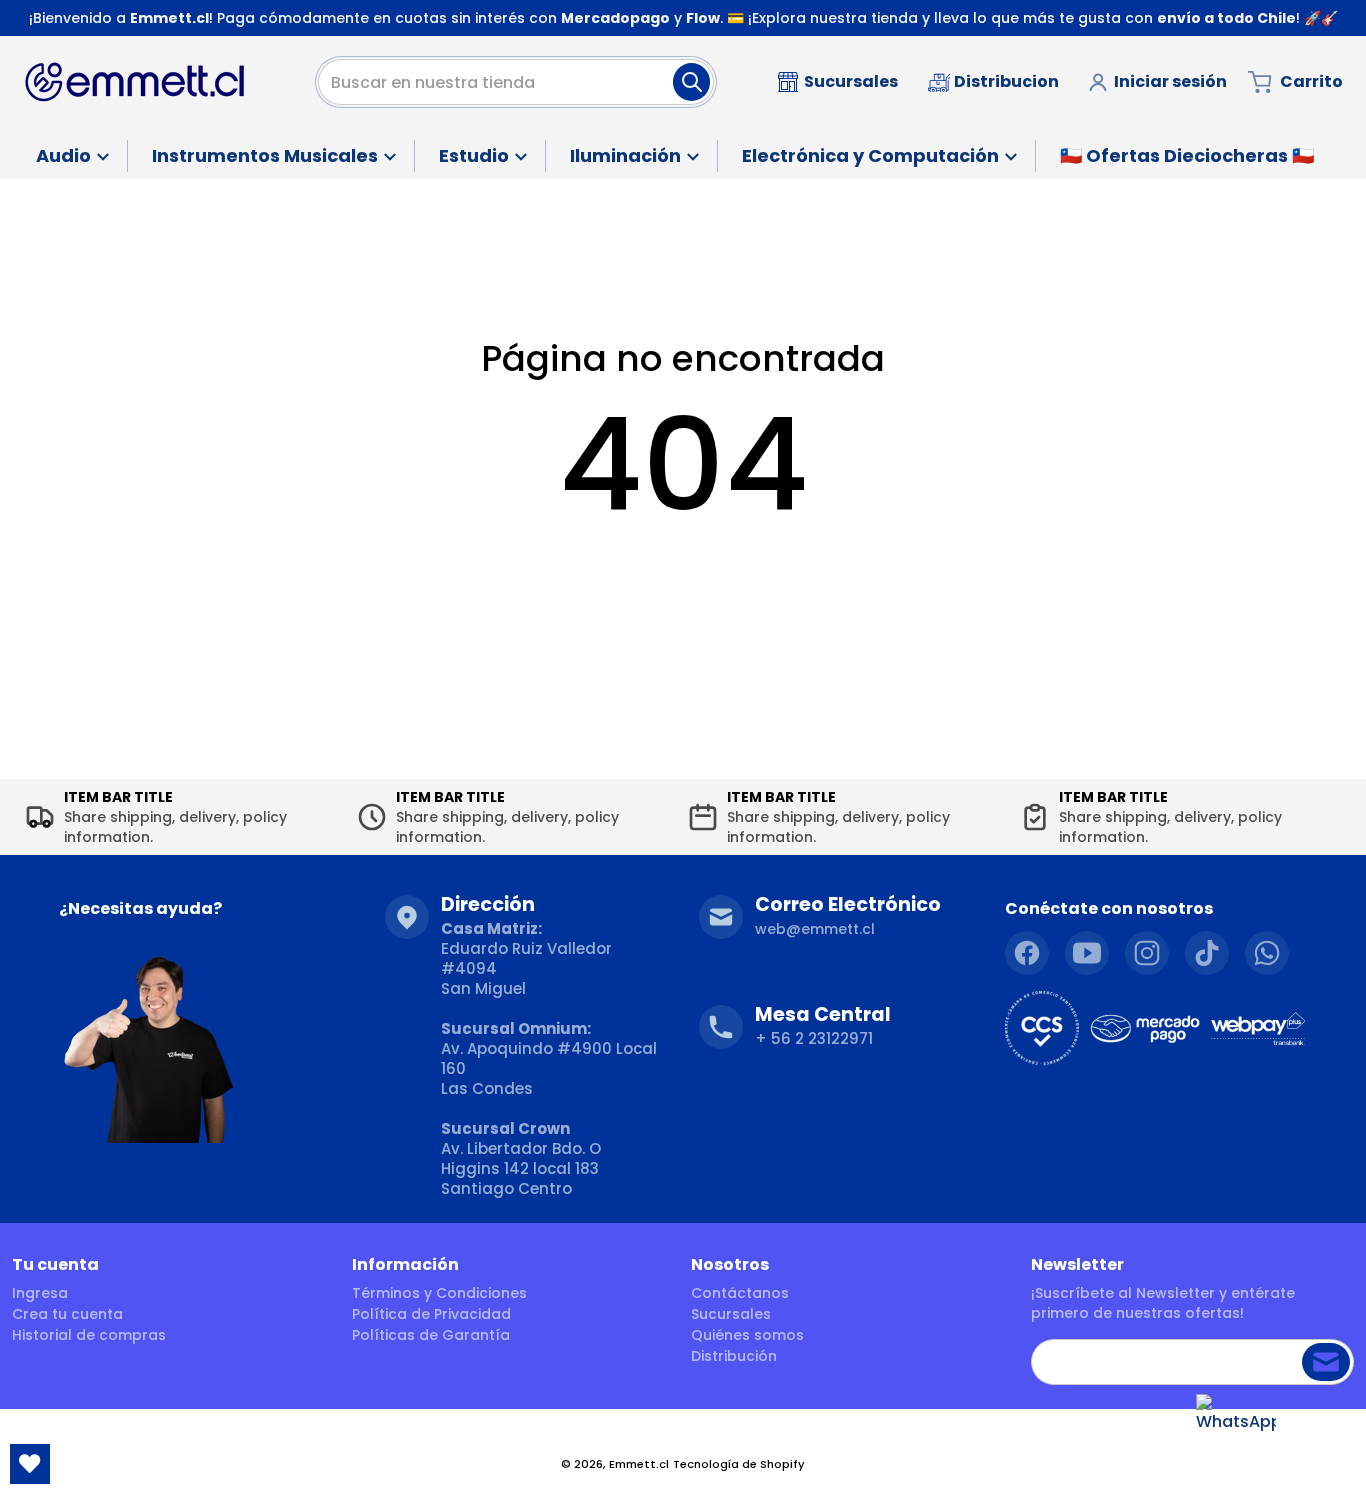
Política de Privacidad (431, 1314)
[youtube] (1087, 953)
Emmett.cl (639, 1464)
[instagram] (1147, 953)
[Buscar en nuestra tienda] (691, 82)
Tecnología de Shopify (739, 1464)
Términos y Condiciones (439, 1293)
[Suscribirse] (1326, 1362)
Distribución (734, 1356)
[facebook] (1027, 953)
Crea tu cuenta (67, 1314)
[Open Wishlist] (30, 1464)
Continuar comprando (683, 565)
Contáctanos (740, 1293)
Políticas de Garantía (431, 1335)
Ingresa (40, 1293)
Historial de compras (89, 1335)
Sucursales (731, 1314)
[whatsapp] (1267, 953)
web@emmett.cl (815, 929)
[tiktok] (1207, 953)
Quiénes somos (747, 1335)
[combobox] (516, 82)
